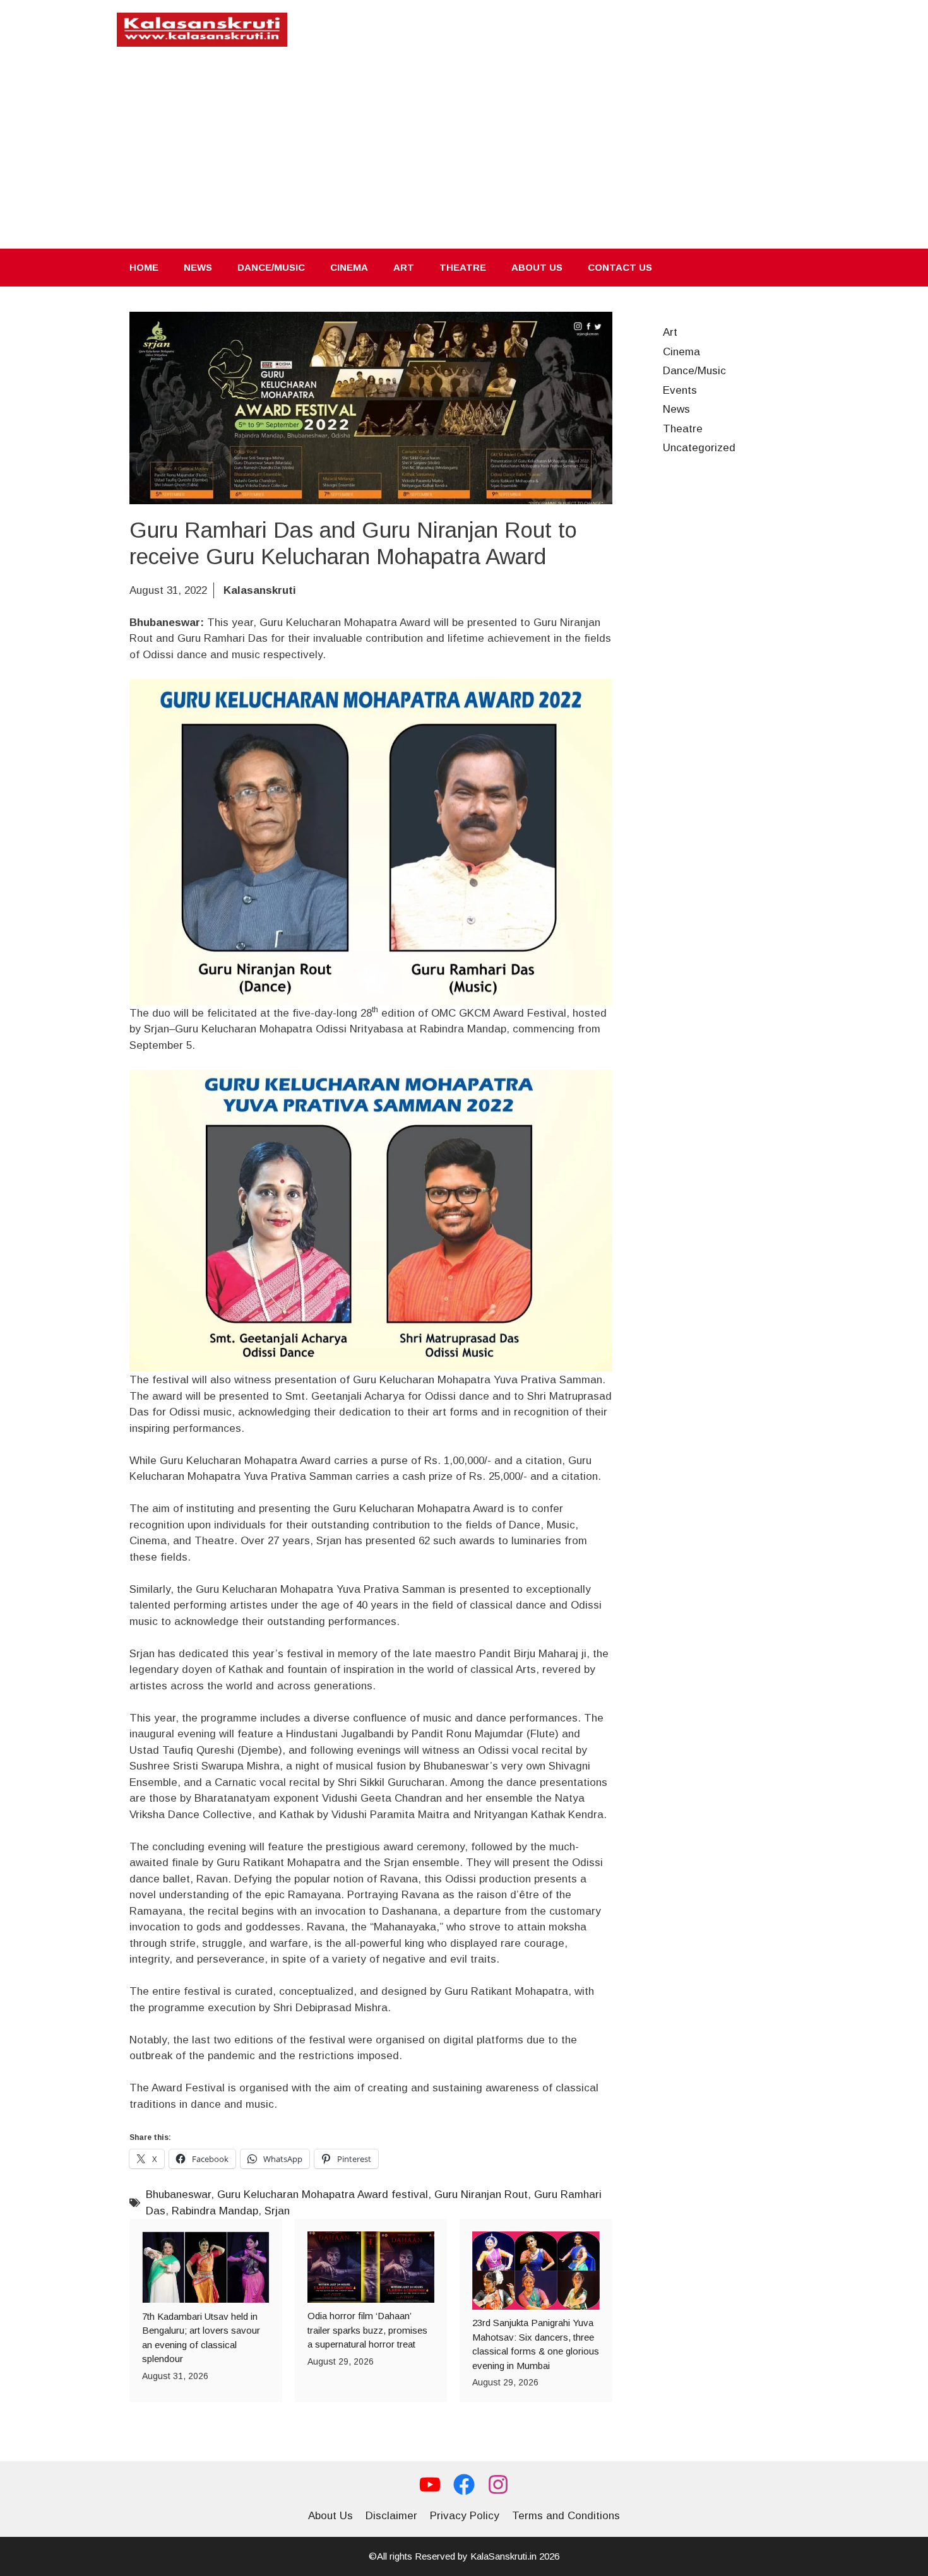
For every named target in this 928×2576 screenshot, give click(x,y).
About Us (537, 267)
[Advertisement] (464, 154)
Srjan (277, 2211)
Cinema (349, 267)
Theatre (463, 267)
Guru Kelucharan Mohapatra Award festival (323, 2195)
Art (404, 267)
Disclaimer (391, 2516)
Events (680, 390)
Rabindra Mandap (215, 2211)
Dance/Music (271, 267)
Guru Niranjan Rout (481, 2195)
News (198, 267)
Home (144, 267)
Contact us (620, 267)
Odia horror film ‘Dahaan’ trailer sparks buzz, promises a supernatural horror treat (367, 2330)
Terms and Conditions (566, 2516)
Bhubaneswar (178, 2195)
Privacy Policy (465, 2516)
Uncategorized (699, 448)
